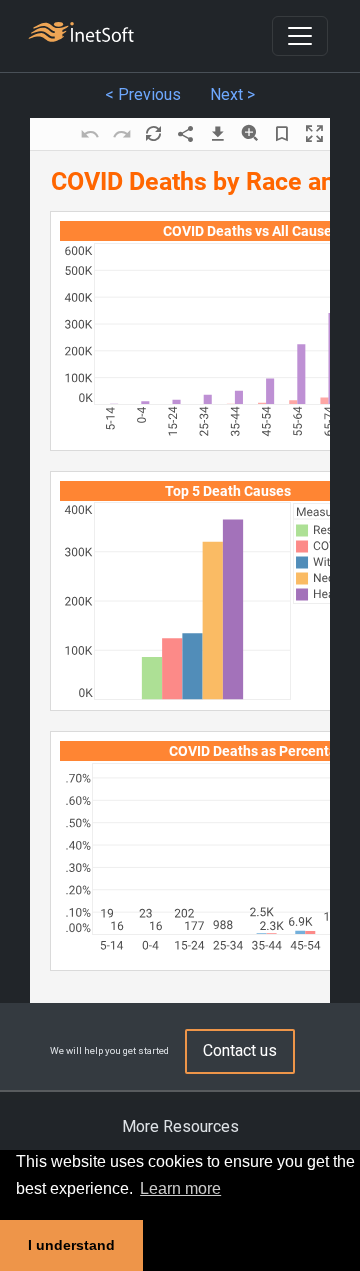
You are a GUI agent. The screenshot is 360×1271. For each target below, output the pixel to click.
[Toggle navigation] (300, 36)
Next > (232, 94)
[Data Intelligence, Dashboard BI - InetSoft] (81, 34)
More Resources (180, 1126)
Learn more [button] (180, 1188)
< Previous (143, 94)
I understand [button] (71, 1245)
